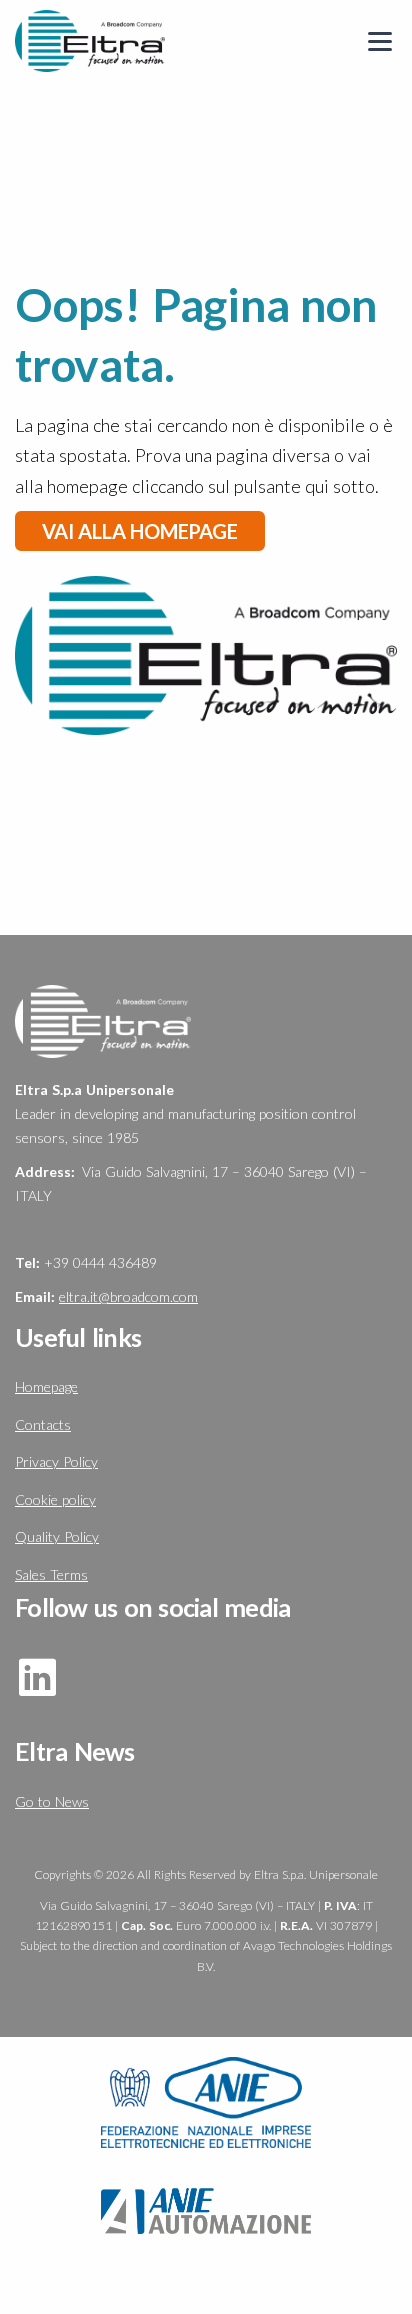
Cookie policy (55, 1499)
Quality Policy (57, 1536)
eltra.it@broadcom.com (128, 1296)
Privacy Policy (56, 1461)
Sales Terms (51, 1574)
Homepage (46, 1386)
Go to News (52, 1801)
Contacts (43, 1424)
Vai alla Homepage (140, 531)
